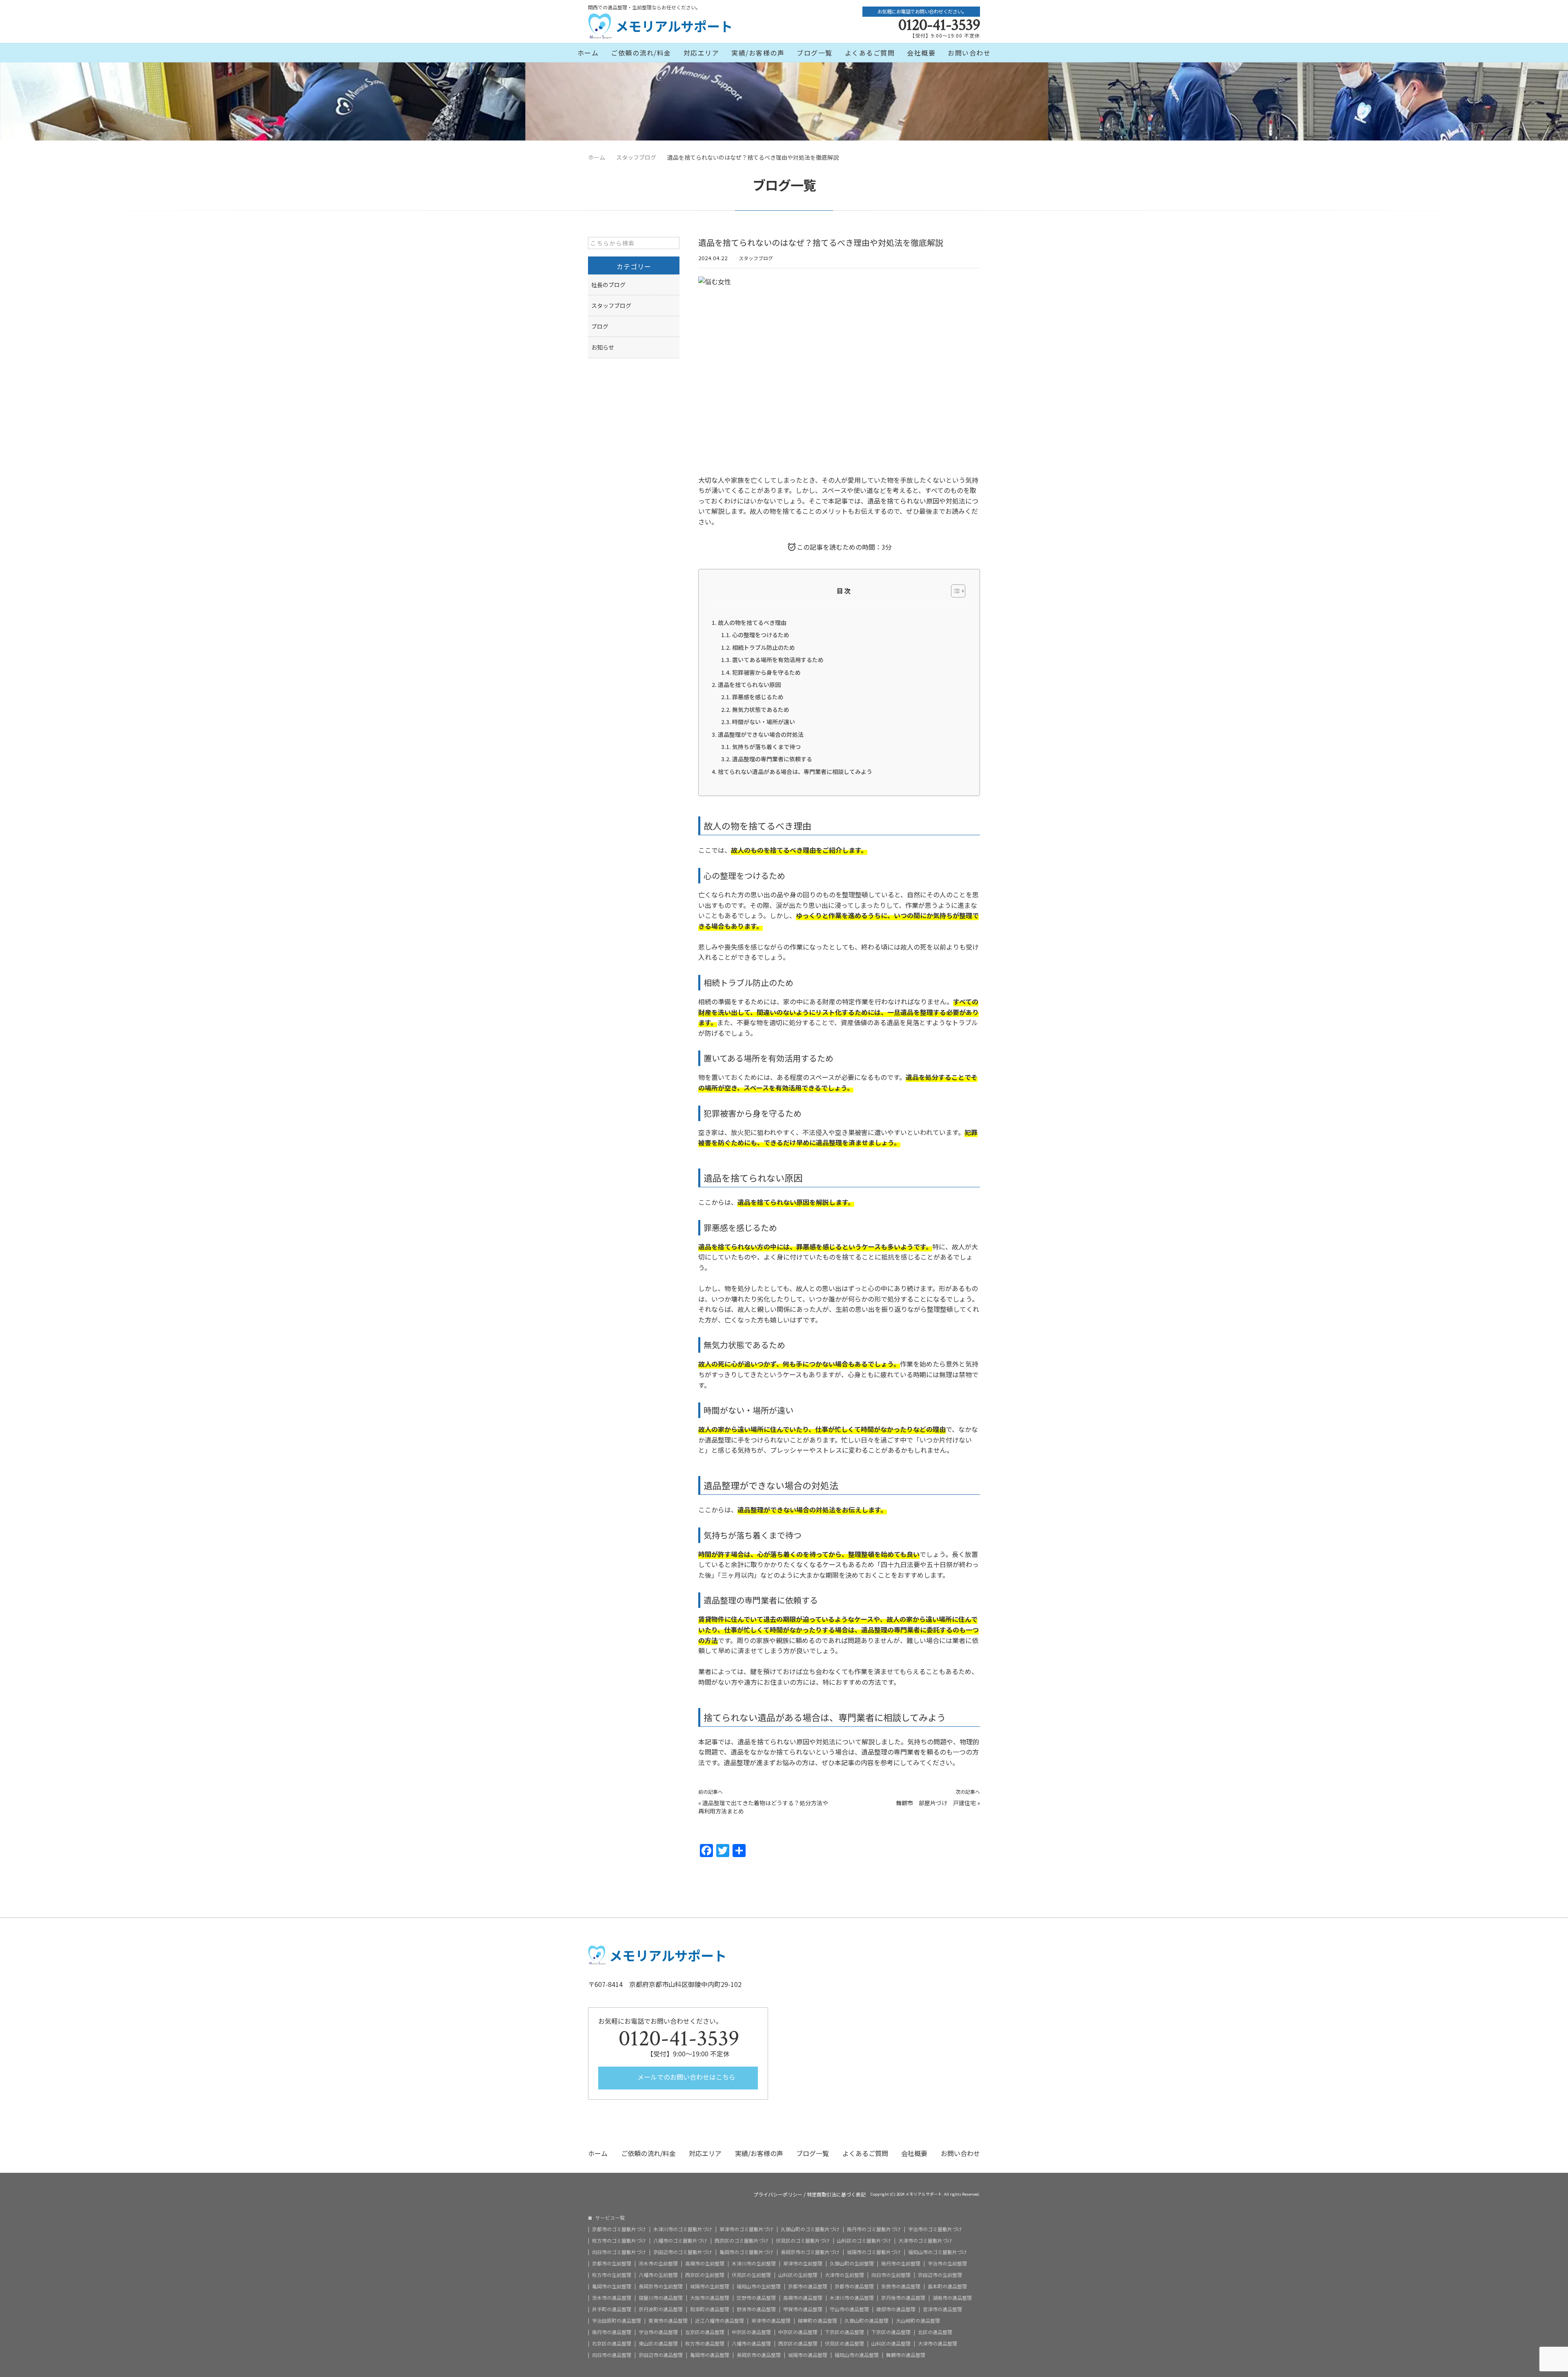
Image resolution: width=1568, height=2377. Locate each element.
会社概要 (921, 53)
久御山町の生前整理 (852, 2263)
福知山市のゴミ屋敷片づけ (938, 2252)
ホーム (588, 53)
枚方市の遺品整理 (705, 2344)
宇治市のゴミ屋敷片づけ (935, 2229)
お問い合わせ (969, 53)
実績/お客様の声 (758, 53)
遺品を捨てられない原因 (749, 685)
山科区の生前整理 (798, 2275)
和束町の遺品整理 (710, 2309)
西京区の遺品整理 (798, 2344)
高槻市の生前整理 (705, 2263)
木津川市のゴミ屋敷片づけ (683, 2229)
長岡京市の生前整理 (661, 2286)
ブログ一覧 (815, 53)
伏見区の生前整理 (751, 2275)
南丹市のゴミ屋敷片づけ (874, 2229)
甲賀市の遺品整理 (803, 2309)
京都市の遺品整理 (808, 2286)
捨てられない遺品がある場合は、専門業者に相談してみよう (795, 772)
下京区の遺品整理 (844, 2332)
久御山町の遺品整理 (866, 2321)
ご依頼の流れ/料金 (641, 53)
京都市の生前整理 (612, 2263)
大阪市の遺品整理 (710, 2298)
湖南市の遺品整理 (952, 2298)
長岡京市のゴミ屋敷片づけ (810, 2252)
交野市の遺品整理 (756, 2298)
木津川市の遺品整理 (852, 2298)
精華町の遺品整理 (817, 2321)
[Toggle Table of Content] (954, 591)
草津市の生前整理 (803, 2263)
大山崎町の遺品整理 (918, 2321)
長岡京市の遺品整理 (759, 2355)
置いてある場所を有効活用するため (778, 660)
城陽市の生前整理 (710, 2286)
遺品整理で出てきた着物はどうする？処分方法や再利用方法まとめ (763, 1807)
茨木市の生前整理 (658, 2263)
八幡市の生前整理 (658, 2275)
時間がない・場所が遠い (764, 722)
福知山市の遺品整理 (857, 2355)
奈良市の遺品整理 (901, 2286)
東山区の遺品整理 (658, 2344)
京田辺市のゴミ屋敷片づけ (683, 2252)
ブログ (600, 326)
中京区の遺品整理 (751, 2332)
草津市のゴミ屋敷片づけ (746, 2229)
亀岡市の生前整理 (612, 2286)
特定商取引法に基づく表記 (836, 2194)
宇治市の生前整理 (947, 2263)
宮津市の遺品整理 (942, 2309)
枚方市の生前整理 (612, 2275)
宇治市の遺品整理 (658, 2332)
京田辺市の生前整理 (940, 2275)
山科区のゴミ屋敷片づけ (864, 2241)
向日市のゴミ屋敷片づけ (619, 2252)
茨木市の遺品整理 (612, 2298)
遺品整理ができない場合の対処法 (761, 734)
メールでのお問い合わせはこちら (686, 2077)
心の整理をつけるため (761, 635)
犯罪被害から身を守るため (766, 672)
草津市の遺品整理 (771, 2321)
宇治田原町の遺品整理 (617, 2321)
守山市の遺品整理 (849, 2309)
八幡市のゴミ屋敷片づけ (680, 2241)
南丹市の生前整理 (901, 2263)
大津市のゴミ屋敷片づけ (925, 2241)
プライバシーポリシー (778, 2194)
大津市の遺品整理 (938, 2344)
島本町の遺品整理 (947, 2286)
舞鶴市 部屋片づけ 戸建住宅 (936, 1803)
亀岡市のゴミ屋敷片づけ (746, 2252)
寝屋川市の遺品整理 (661, 2298)
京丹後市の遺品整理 (903, 2298)
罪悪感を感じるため (758, 697)
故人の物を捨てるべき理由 (752, 622)
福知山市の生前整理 (759, 2286)
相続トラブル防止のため (764, 647)
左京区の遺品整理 (705, 2332)
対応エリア (702, 53)
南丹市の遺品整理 (612, 2332)
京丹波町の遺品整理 (661, 2309)
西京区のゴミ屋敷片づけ (742, 2241)
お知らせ (603, 347)
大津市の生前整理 (844, 2275)
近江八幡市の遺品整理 (719, 2321)
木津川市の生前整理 (754, 2263)
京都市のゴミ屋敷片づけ (619, 2229)
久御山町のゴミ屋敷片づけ (810, 2229)
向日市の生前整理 (891, 2275)
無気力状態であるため (761, 709)
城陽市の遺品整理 (808, 2355)
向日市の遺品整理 (612, 2355)
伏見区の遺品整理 (844, 2344)
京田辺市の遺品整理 (661, 2355)
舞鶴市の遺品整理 (906, 2355)
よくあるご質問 (870, 53)
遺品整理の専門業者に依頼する (772, 759)
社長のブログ (608, 285)
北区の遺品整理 (935, 2332)
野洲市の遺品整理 (756, 2309)
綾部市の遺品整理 (896, 2309)
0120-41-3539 (939, 25)
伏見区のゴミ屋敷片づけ (803, 2241)
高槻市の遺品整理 (803, 2298)
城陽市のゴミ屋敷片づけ (874, 2252)
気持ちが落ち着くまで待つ (766, 747)
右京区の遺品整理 (612, 2344)
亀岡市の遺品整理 (710, 2355)
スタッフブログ (756, 258)
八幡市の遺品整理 (751, 2344)
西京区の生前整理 (705, 2275)
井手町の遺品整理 (612, 2309)
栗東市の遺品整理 (668, 2321)
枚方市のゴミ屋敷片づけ (619, 2241)
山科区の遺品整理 (891, 2344)
